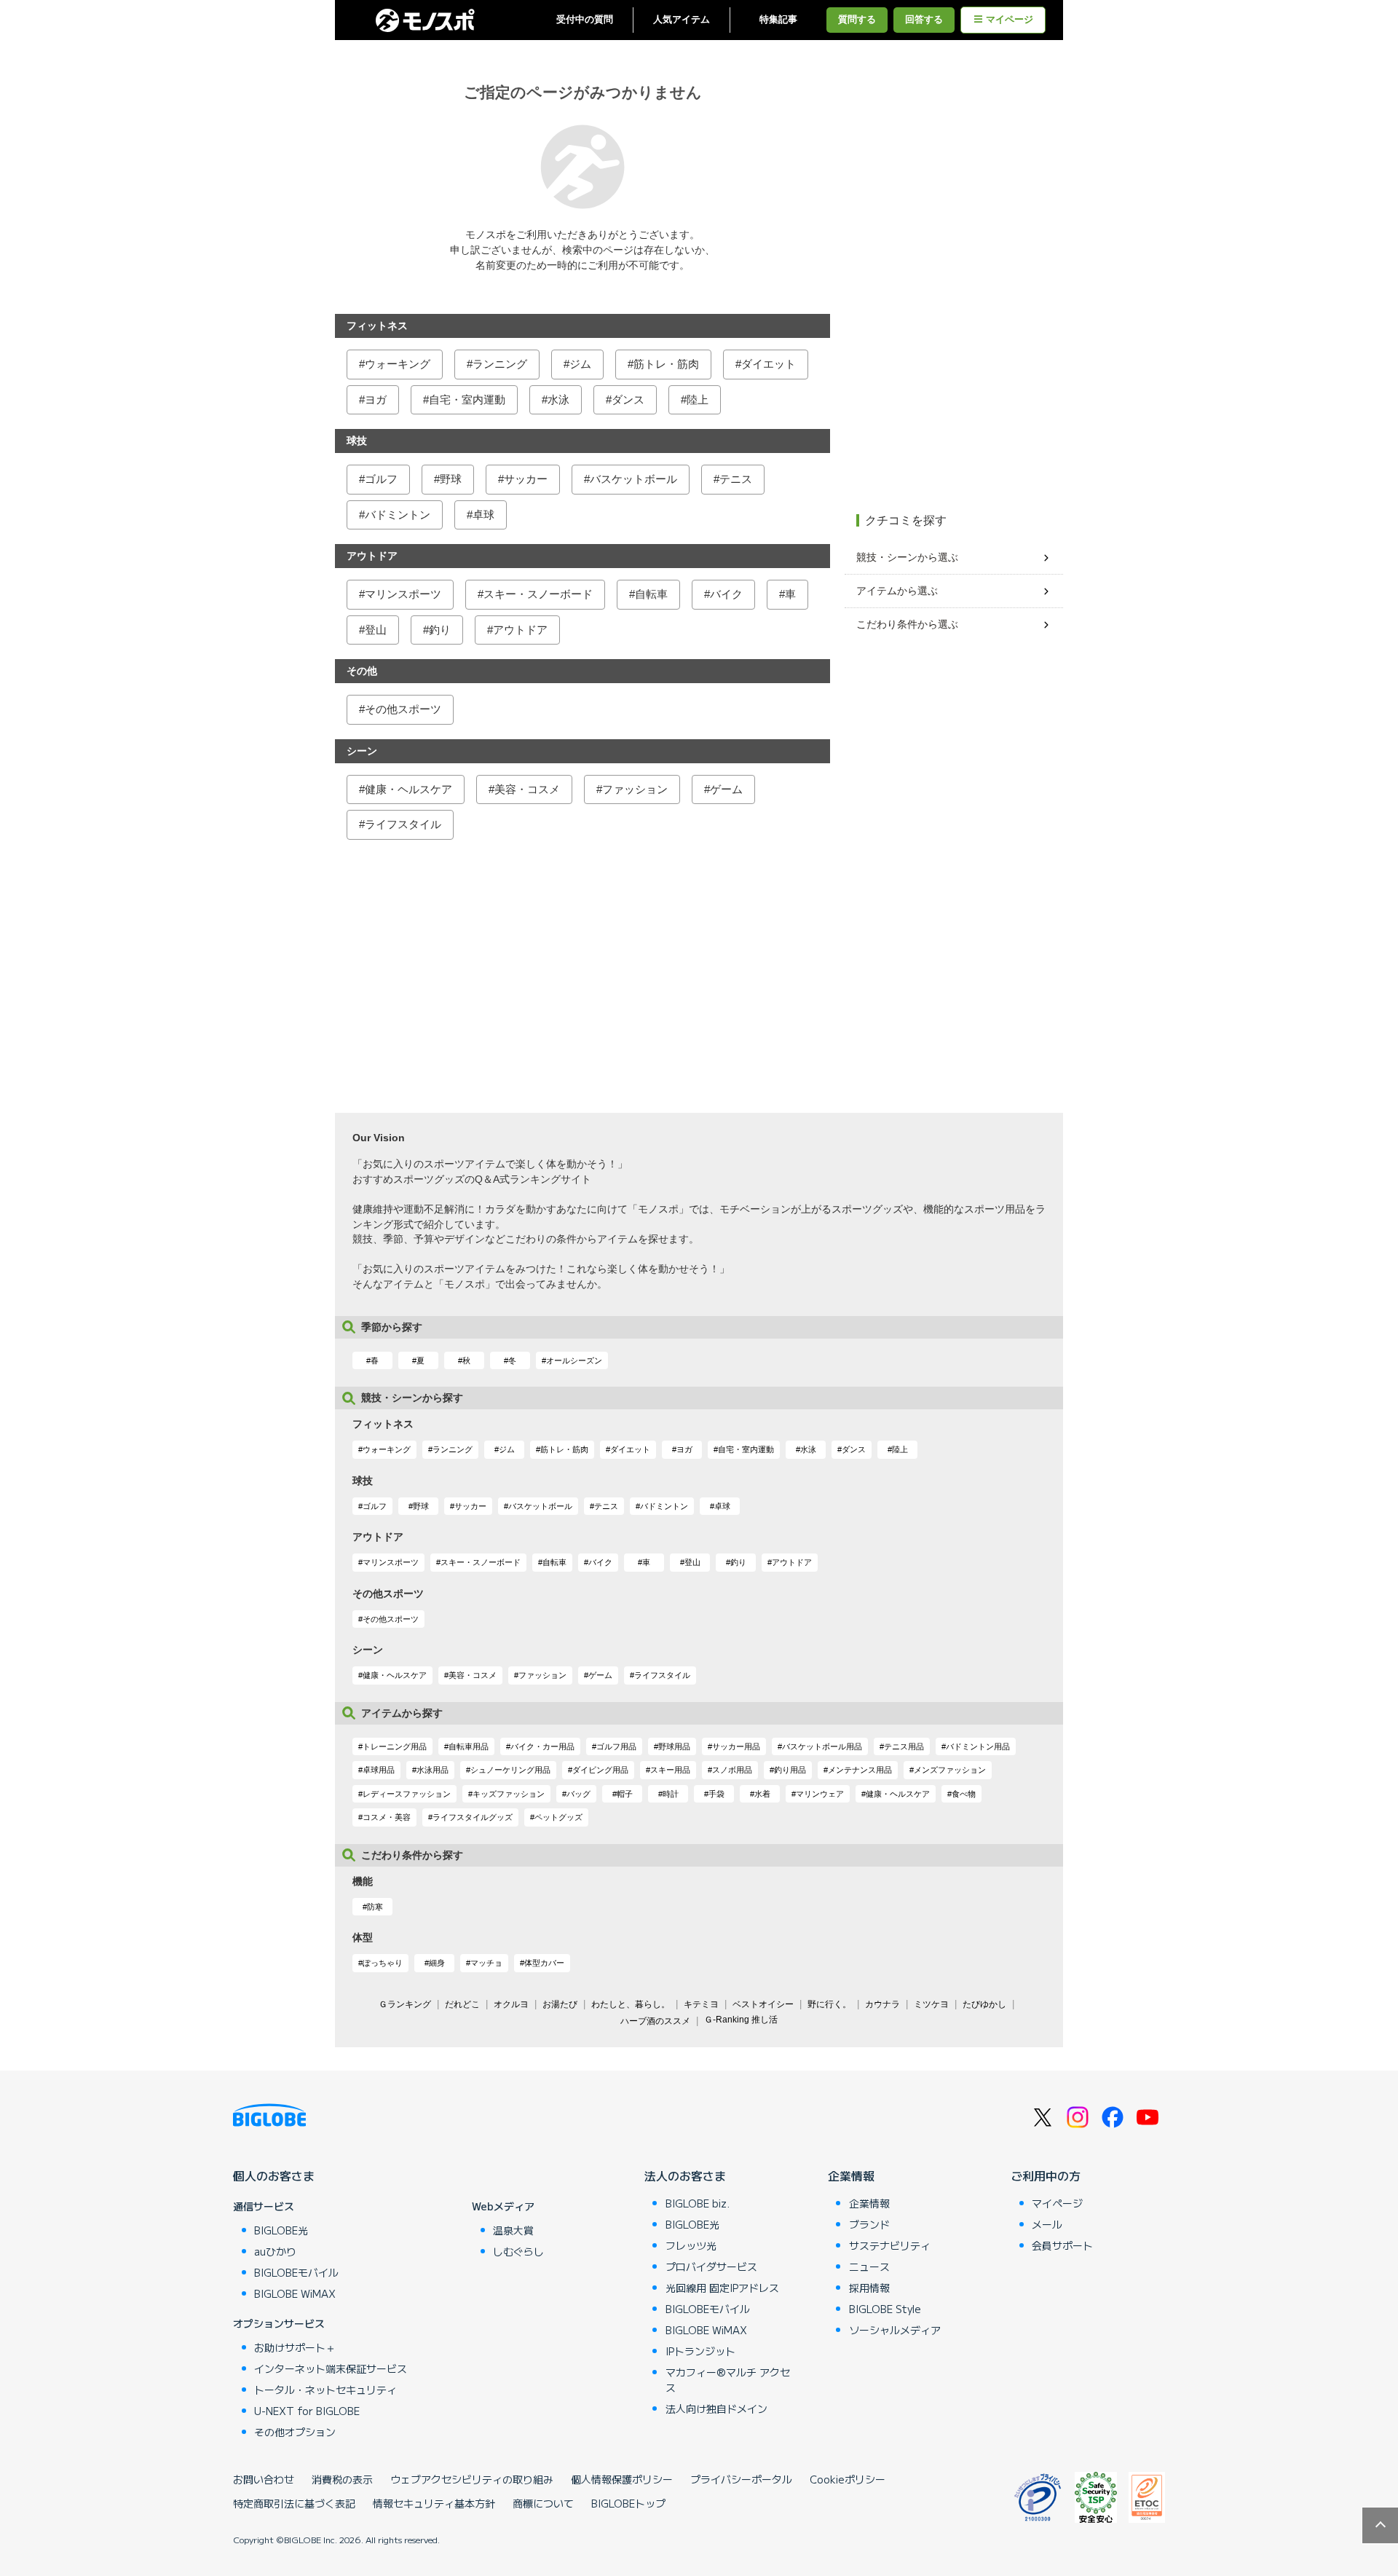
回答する (924, 20)
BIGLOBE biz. (698, 2203)
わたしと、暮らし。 (631, 2004)
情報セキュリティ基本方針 (434, 2503)
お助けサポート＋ (295, 2347)
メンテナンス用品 (860, 1770)
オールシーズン (574, 1360)
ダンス (628, 399)
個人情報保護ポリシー (622, 2479)
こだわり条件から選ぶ (907, 624)
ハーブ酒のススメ (655, 2021)
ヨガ (376, 399)
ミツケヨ (931, 2004)
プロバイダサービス (711, 2266)
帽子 (625, 1794)
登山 (376, 630)
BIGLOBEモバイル (296, 2272)
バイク (726, 594)
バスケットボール (633, 479)
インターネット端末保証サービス (331, 2368)
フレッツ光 (691, 2245)
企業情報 (851, 2175)
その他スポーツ (403, 709)
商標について (543, 2503)
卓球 (483, 515)
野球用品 (674, 1746)
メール (1047, 2224)
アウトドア (520, 630)
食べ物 (964, 1794)
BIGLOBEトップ (628, 2503)
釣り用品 (790, 1770)
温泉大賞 (513, 2230)
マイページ (1010, 20)
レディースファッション (407, 1794)
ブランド (869, 2224)
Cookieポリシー (848, 2479)
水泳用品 (433, 1770)
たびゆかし (984, 2004)
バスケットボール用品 (822, 1746)
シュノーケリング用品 (510, 1770)
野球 (451, 479)
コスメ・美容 (387, 1817)
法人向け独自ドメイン (716, 2408)
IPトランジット (700, 2351)
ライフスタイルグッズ (473, 1817)
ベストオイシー (763, 2004)
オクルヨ (511, 2004)
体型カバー (544, 1963)
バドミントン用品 (978, 1746)
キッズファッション (509, 1794)
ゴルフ (381, 479)
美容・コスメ (527, 789)
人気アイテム (682, 20)
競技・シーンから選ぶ (907, 557)
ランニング (500, 364)
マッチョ (486, 1963)
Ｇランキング (405, 2004)
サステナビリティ (890, 2245)
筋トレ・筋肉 (666, 364)
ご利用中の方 (1046, 2175)
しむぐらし (518, 2251)
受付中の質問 (585, 20)
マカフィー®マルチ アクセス (728, 2380)
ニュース (869, 2266)
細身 (437, 1963)
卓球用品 (379, 1770)
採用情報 (869, 2288)
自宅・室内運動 (467, 399)
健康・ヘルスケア (408, 789)
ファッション (635, 789)
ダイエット (769, 364)
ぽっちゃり (383, 1963)
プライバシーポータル (741, 2479)
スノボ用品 (732, 1770)
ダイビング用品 (600, 1770)
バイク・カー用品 (542, 1746)
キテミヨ (701, 2004)
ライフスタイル (403, 824)
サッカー (526, 479)
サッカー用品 (736, 1746)
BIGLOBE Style (885, 2309)
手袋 (716, 1794)
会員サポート (1062, 2245)
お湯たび (560, 2004)
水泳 (558, 399)
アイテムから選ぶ (897, 591)
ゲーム (726, 789)
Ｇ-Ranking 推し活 (741, 2020)
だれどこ (462, 2004)
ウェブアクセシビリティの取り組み (472, 2479)
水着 (762, 1794)
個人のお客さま (274, 2175)
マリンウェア (820, 1794)
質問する (857, 20)
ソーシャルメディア (895, 2330)
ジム (580, 364)
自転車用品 (469, 1746)
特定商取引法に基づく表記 (294, 2503)
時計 (671, 1794)
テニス (736, 479)
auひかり (275, 2251)
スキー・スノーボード (538, 594)
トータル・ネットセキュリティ (325, 2390)
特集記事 (778, 20)
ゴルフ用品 (616, 1746)
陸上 (698, 399)
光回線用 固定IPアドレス (722, 2288)
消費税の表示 (342, 2479)
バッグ (578, 1794)
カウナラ (882, 2004)
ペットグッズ (558, 1817)
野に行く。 (829, 2004)
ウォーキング (398, 364)
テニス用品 (904, 1746)
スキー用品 (670, 1770)
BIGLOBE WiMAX (295, 2293)
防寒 (375, 1907)
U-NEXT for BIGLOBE (307, 2411)
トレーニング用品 (395, 1746)
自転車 (651, 594)
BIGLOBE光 (281, 2230)
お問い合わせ (264, 2479)
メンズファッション (950, 1770)
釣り (440, 630)
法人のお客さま (685, 2175)
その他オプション (295, 2432)
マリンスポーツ (403, 594)
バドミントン (398, 515)
